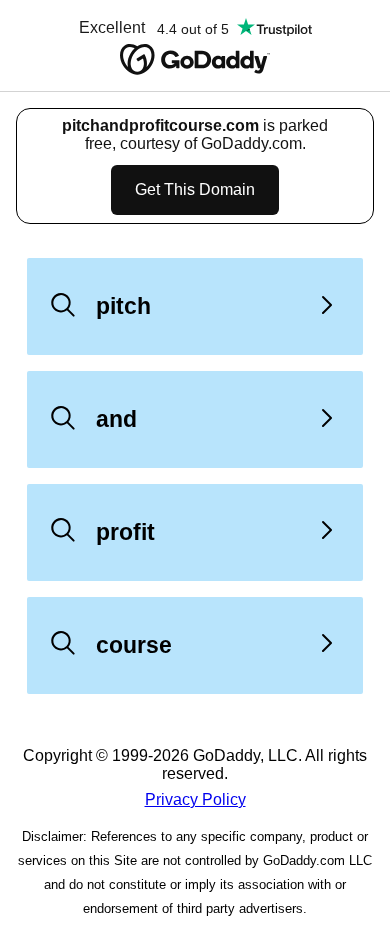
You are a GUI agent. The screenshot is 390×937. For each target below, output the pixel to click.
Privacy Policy (195, 799)
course (134, 645)
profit (125, 532)
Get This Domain (195, 189)
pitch (123, 306)
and (116, 419)
